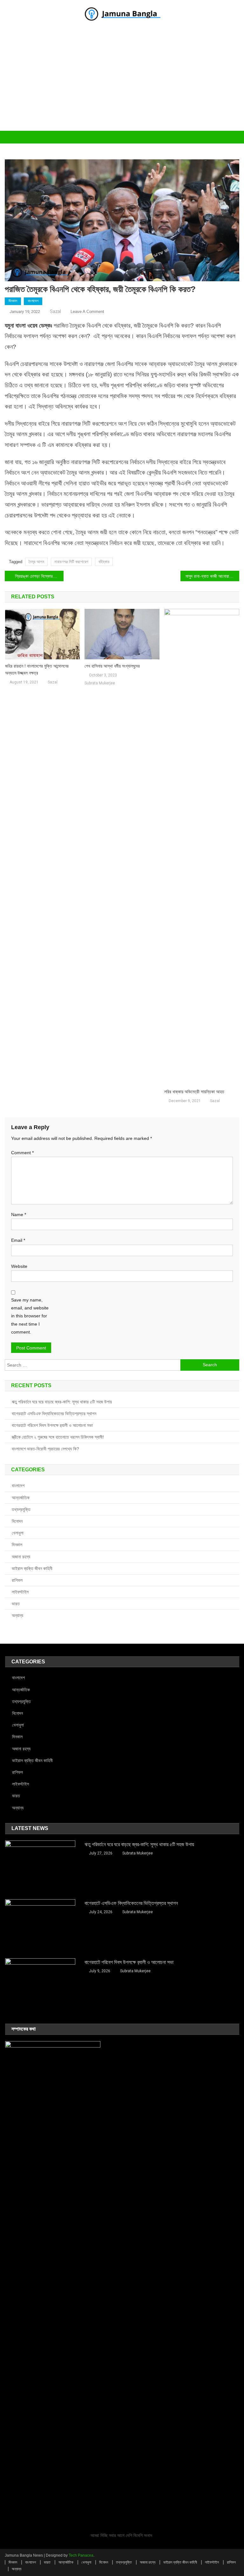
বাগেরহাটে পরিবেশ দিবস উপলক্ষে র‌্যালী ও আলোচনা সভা (52, 1425)
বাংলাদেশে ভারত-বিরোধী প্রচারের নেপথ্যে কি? (45, 1449)
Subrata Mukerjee (100, 683)
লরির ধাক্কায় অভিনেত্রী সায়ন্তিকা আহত (194, 1092)
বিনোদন (17, 1521)
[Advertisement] (122, 83)
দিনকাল (13, 301)
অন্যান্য (17, 1615)
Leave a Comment (87, 312)
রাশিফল (17, 1580)
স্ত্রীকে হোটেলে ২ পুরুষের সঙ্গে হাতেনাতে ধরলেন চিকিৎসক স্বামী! (58, 1437)
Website (19, 1266)
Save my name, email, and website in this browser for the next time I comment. (30, 1316)
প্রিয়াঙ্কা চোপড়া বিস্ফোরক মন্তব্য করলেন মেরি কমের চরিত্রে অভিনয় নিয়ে (39, 576)
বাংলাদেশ (33, 301)
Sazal (55, 311)
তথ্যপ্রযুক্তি (21, 1509)
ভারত (16, 1604)
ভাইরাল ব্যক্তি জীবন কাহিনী (32, 1568)
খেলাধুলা (18, 1533)
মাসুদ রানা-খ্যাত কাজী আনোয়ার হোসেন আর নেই (212, 576)
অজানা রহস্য (21, 1557)
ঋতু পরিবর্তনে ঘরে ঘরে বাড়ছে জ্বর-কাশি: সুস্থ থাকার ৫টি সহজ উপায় (62, 1402)
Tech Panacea (81, 2555)
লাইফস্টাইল (20, 1592)
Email (18, 1240)
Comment (22, 1153)
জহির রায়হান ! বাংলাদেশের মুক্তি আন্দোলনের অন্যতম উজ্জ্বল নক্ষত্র (37, 669)
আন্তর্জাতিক (21, 1498)
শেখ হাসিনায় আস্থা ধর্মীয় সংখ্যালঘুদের (112, 666)
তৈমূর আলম (36, 562)
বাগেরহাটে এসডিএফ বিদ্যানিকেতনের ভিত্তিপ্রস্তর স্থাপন (54, 1414)
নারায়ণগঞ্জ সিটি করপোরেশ (71, 562)
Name (19, 1215)
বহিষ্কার (104, 562)
